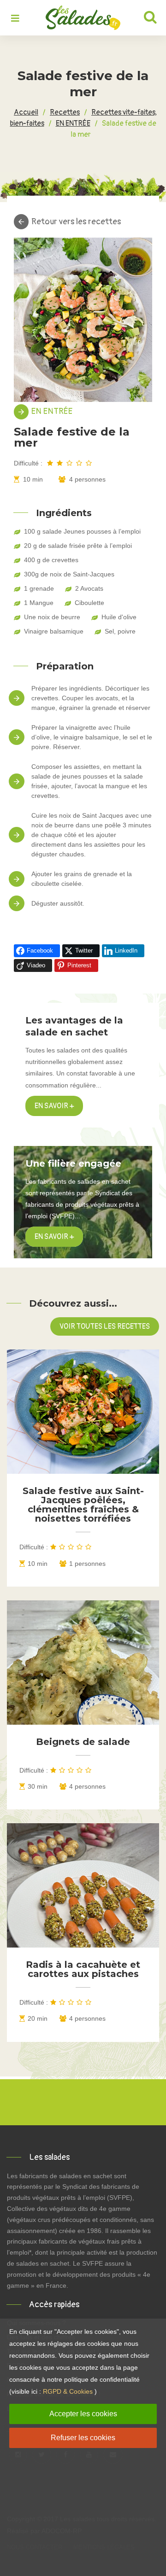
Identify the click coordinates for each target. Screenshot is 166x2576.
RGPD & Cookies (68, 2391)
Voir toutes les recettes (105, 1326)
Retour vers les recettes (76, 222)
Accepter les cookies (83, 2414)
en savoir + (54, 1237)
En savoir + (54, 1106)
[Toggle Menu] (15, 19)
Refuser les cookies (83, 2438)
